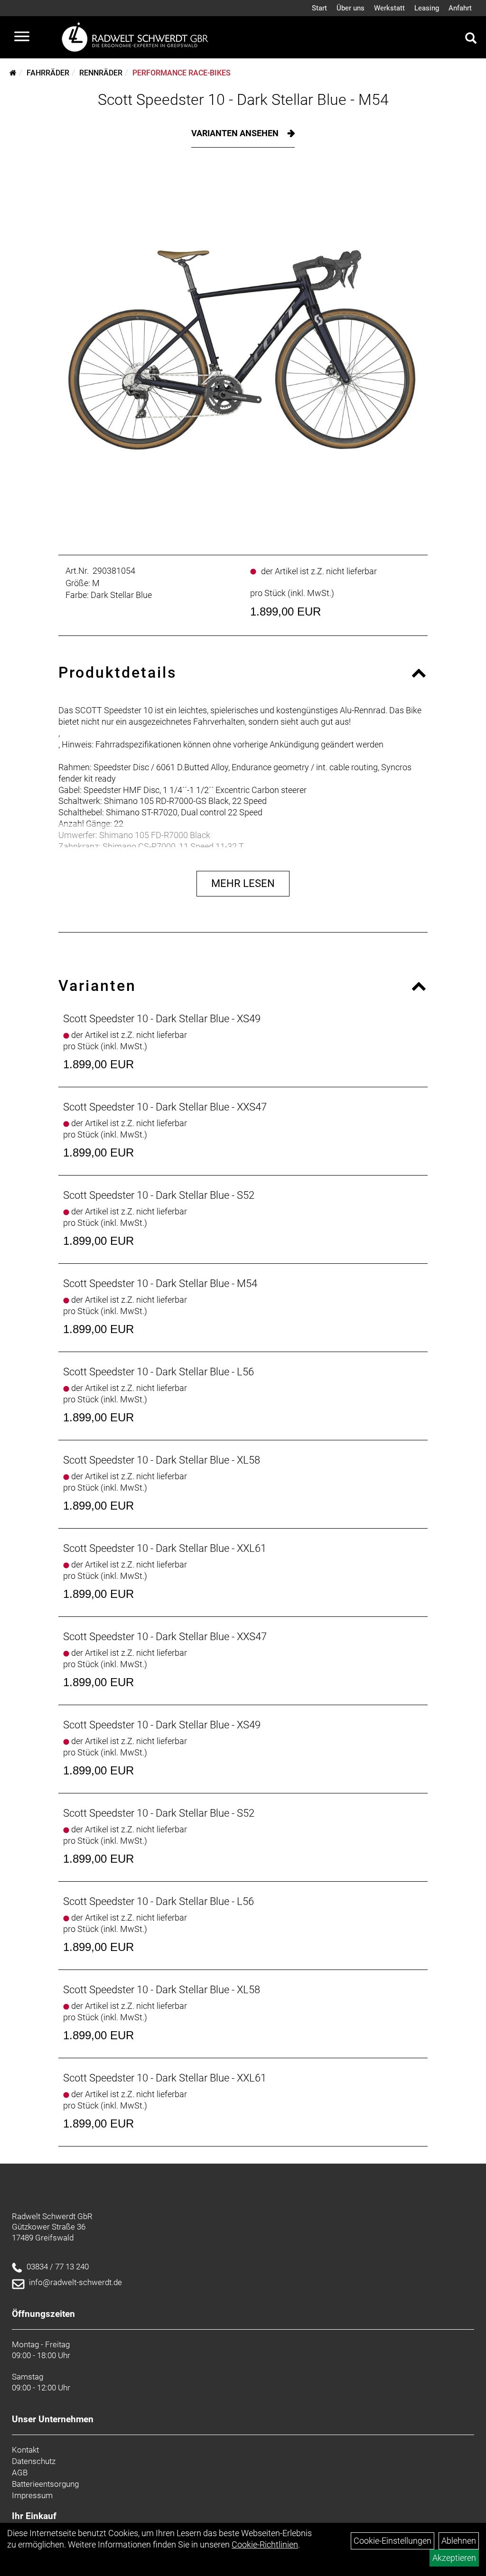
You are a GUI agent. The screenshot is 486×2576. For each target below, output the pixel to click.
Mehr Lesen (243, 883)
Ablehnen (459, 2541)
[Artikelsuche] (471, 39)
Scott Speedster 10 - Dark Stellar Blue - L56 (159, 1372)
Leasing (427, 8)
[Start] (13, 73)
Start (319, 8)
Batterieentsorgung (45, 2484)
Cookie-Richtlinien (265, 2544)
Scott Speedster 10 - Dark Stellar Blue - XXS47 (165, 1107)
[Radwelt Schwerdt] (139, 37)
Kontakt (25, 2450)
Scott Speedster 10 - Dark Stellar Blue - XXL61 (165, 1548)
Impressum (32, 2495)
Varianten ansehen (236, 133)
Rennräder (101, 73)
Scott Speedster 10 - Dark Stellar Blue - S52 (159, 1195)
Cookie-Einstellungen (393, 2541)
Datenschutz (34, 2461)
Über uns (350, 8)
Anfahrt (460, 8)
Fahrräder (48, 73)
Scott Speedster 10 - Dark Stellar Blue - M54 (243, 100)
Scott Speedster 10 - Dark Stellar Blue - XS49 (162, 1019)
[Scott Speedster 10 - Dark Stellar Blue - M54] (243, 349)
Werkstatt (389, 8)
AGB (20, 2473)
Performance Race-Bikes (182, 73)
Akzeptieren (454, 2558)
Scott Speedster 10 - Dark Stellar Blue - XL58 (162, 1460)
